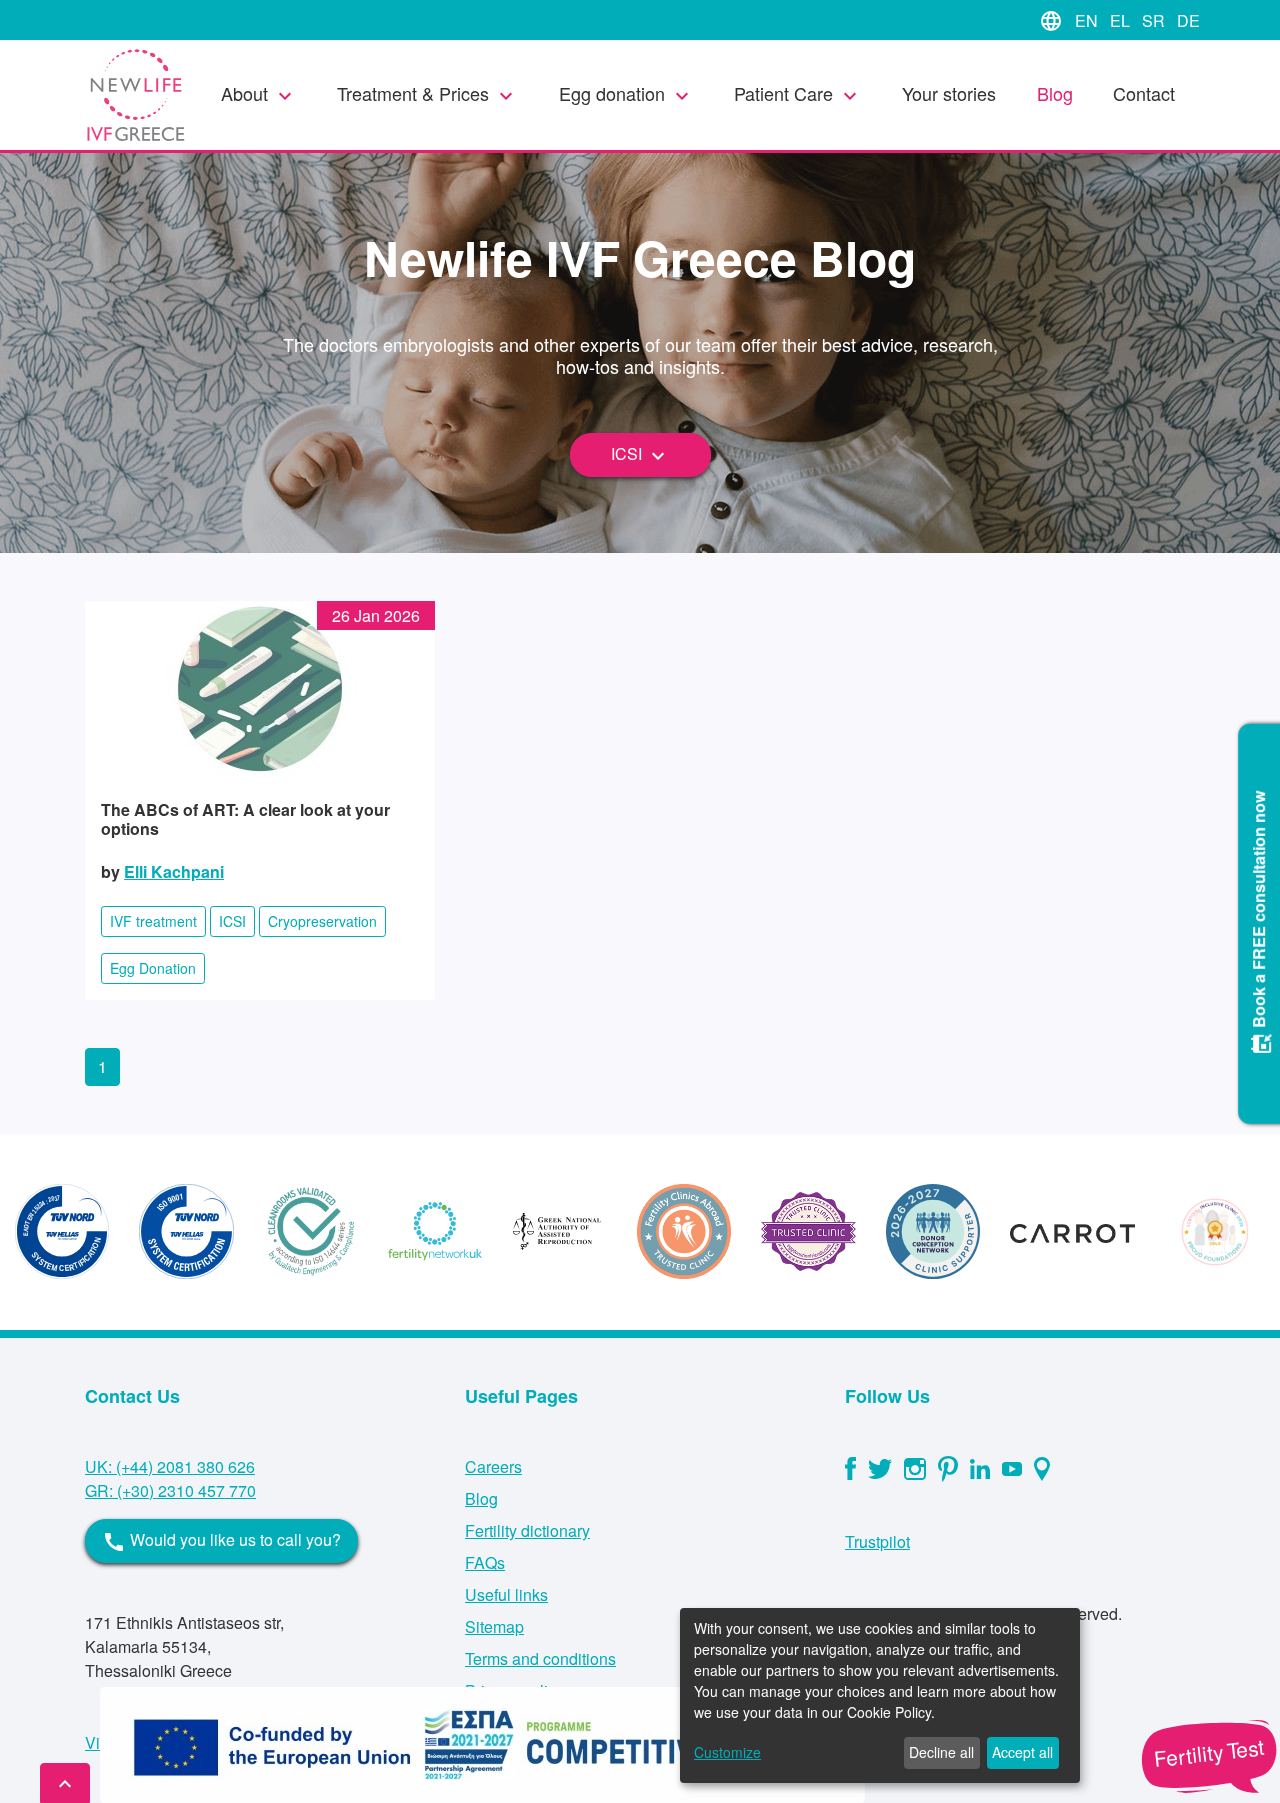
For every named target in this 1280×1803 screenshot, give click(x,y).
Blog (1055, 93)
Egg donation (626, 94)
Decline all (941, 1752)
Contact (1144, 93)
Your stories (949, 93)
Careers (493, 1466)
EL (1122, 20)
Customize (727, 1752)
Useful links (506, 1594)
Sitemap (494, 1626)
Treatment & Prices (427, 94)
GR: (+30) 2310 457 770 (170, 1490)
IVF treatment (153, 921)
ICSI (640, 455)
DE (1188, 20)
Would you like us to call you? (221, 1541)
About (259, 94)
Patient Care (798, 94)
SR (1155, 20)
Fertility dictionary (527, 1530)
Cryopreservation (322, 921)
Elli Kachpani (174, 871)
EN (1088, 20)
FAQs (485, 1562)
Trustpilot (877, 1541)
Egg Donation (153, 968)
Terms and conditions (540, 1658)
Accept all (1022, 1752)
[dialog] (880, 1695)
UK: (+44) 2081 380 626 (170, 1466)
